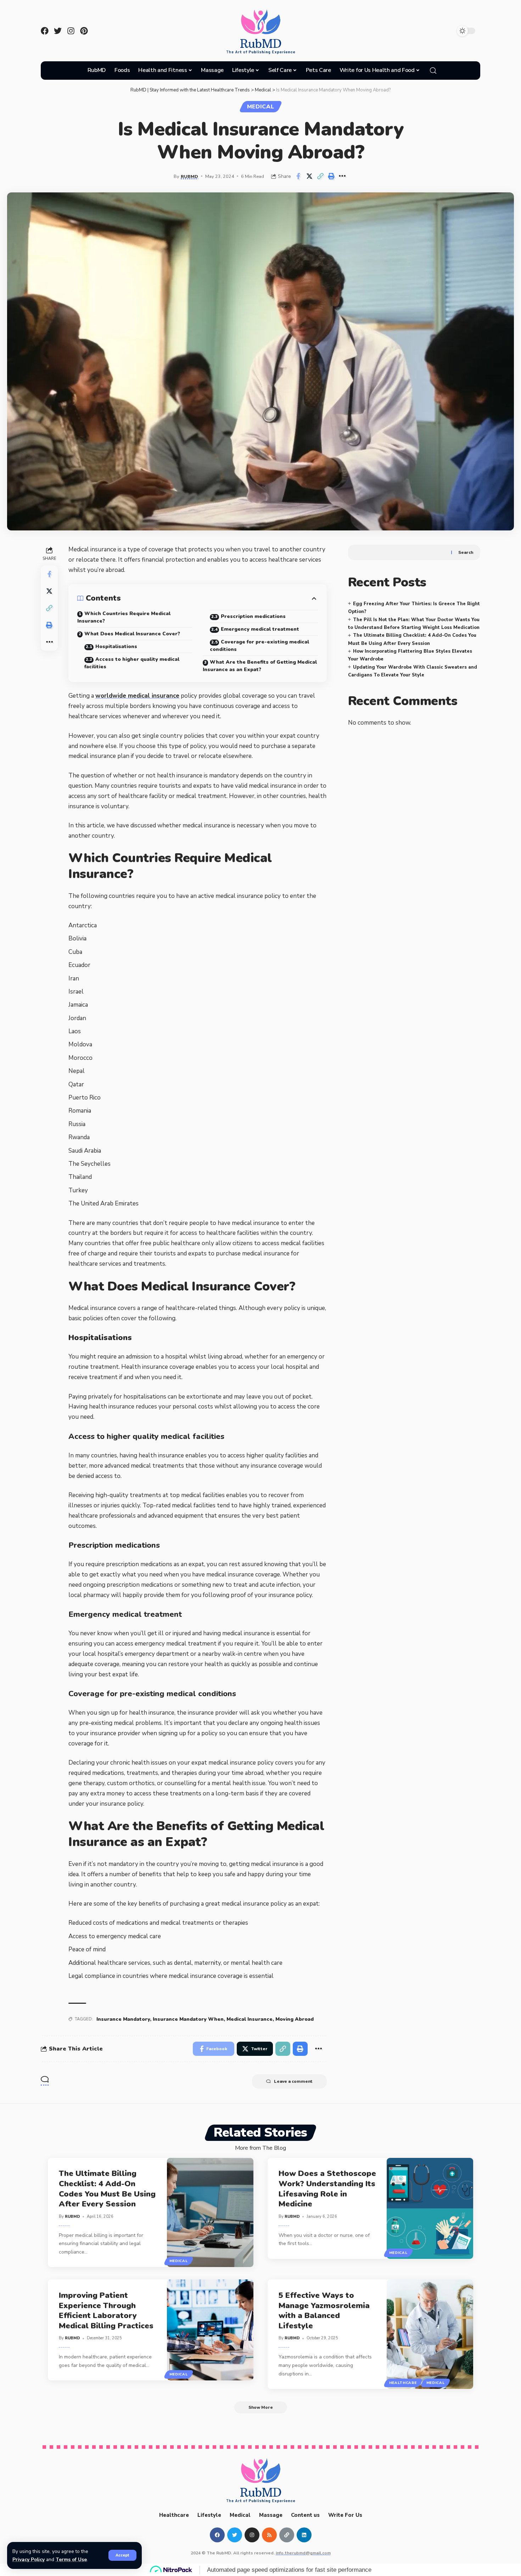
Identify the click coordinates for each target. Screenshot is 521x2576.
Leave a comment (293, 2081)
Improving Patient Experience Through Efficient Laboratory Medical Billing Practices (106, 2311)
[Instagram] (71, 31)
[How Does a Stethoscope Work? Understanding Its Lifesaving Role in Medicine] (430, 2208)
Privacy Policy (29, 2560)
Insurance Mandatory (123, 2019)
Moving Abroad (295, 2019)
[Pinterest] (84, 31)
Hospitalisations (116, 646)
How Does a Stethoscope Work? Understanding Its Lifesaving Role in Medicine (327, 2189)
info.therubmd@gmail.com (303, 2553)
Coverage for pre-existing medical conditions (259, 646)
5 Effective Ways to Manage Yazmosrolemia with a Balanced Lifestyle (324, 2311)
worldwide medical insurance (137, 696)
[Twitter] (58, 31)
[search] (433, 71)
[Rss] (269, 2535)
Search (466, 552)
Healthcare (403, 2383)
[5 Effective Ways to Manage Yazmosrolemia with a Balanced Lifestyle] (430, 2334)
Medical (261, 107)
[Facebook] (45, 31)
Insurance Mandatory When (188, 2019)
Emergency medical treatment (260, 629)
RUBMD (189, 176)
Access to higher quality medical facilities (132, 663)
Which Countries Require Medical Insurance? (124, 617)
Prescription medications (254, 616)
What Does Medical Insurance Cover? (132, 634)
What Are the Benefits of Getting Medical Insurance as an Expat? (260, 666)
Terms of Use (71, 2560)
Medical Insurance (250, 2019)
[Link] (287, 2535)
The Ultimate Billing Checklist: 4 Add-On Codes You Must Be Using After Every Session (107, 2189)
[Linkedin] (304, 2535)
